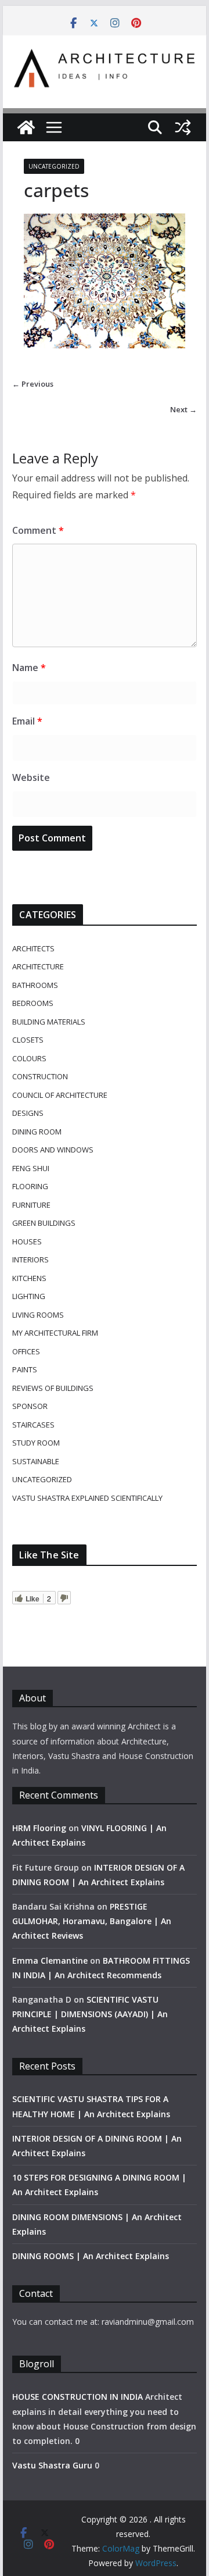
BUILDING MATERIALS (49, 1022)
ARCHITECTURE (38, 966)
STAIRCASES (33, 1425)
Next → (183, 409)
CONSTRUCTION (40, 1076)
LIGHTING (29, 1296)
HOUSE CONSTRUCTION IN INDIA (78, 2397)
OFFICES (26, 1351)
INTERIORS (30, 1260)
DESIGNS (28, 1113)
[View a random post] (183, 127)
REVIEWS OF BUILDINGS (53, 1388)
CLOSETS (28, 1040)
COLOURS (29, 1058)
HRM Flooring (39, 1828)
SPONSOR (30, 1406)
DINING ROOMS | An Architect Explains (91, 2256)
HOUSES (27, 1241)
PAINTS (25, 1369)
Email (27, 721)
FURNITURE (31, 1205)
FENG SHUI (31, 1168)
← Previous (33, 384)
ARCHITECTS (33, 948)
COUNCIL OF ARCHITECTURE (60, 1095)
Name (29, 668)
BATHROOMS (35, 985)
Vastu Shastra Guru (52, 2465)
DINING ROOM (37, 1132)
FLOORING (30, 1186)
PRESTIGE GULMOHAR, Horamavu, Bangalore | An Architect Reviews (92, 1921)
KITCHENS (29, 1278)
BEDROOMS (33, 1003)
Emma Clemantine (50, 1960)
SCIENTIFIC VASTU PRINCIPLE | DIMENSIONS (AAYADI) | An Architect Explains (90, 2014)
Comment (38, 530)
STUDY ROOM (36, 1443)
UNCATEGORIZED (54, 166)
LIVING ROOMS (38, 1315)
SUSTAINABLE (36, 1461)
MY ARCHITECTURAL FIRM (55, 1333)
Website (31, 777)
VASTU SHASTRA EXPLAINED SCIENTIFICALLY (87, 1498)
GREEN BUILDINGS (44, 1223)
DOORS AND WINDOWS (53, 1150)
